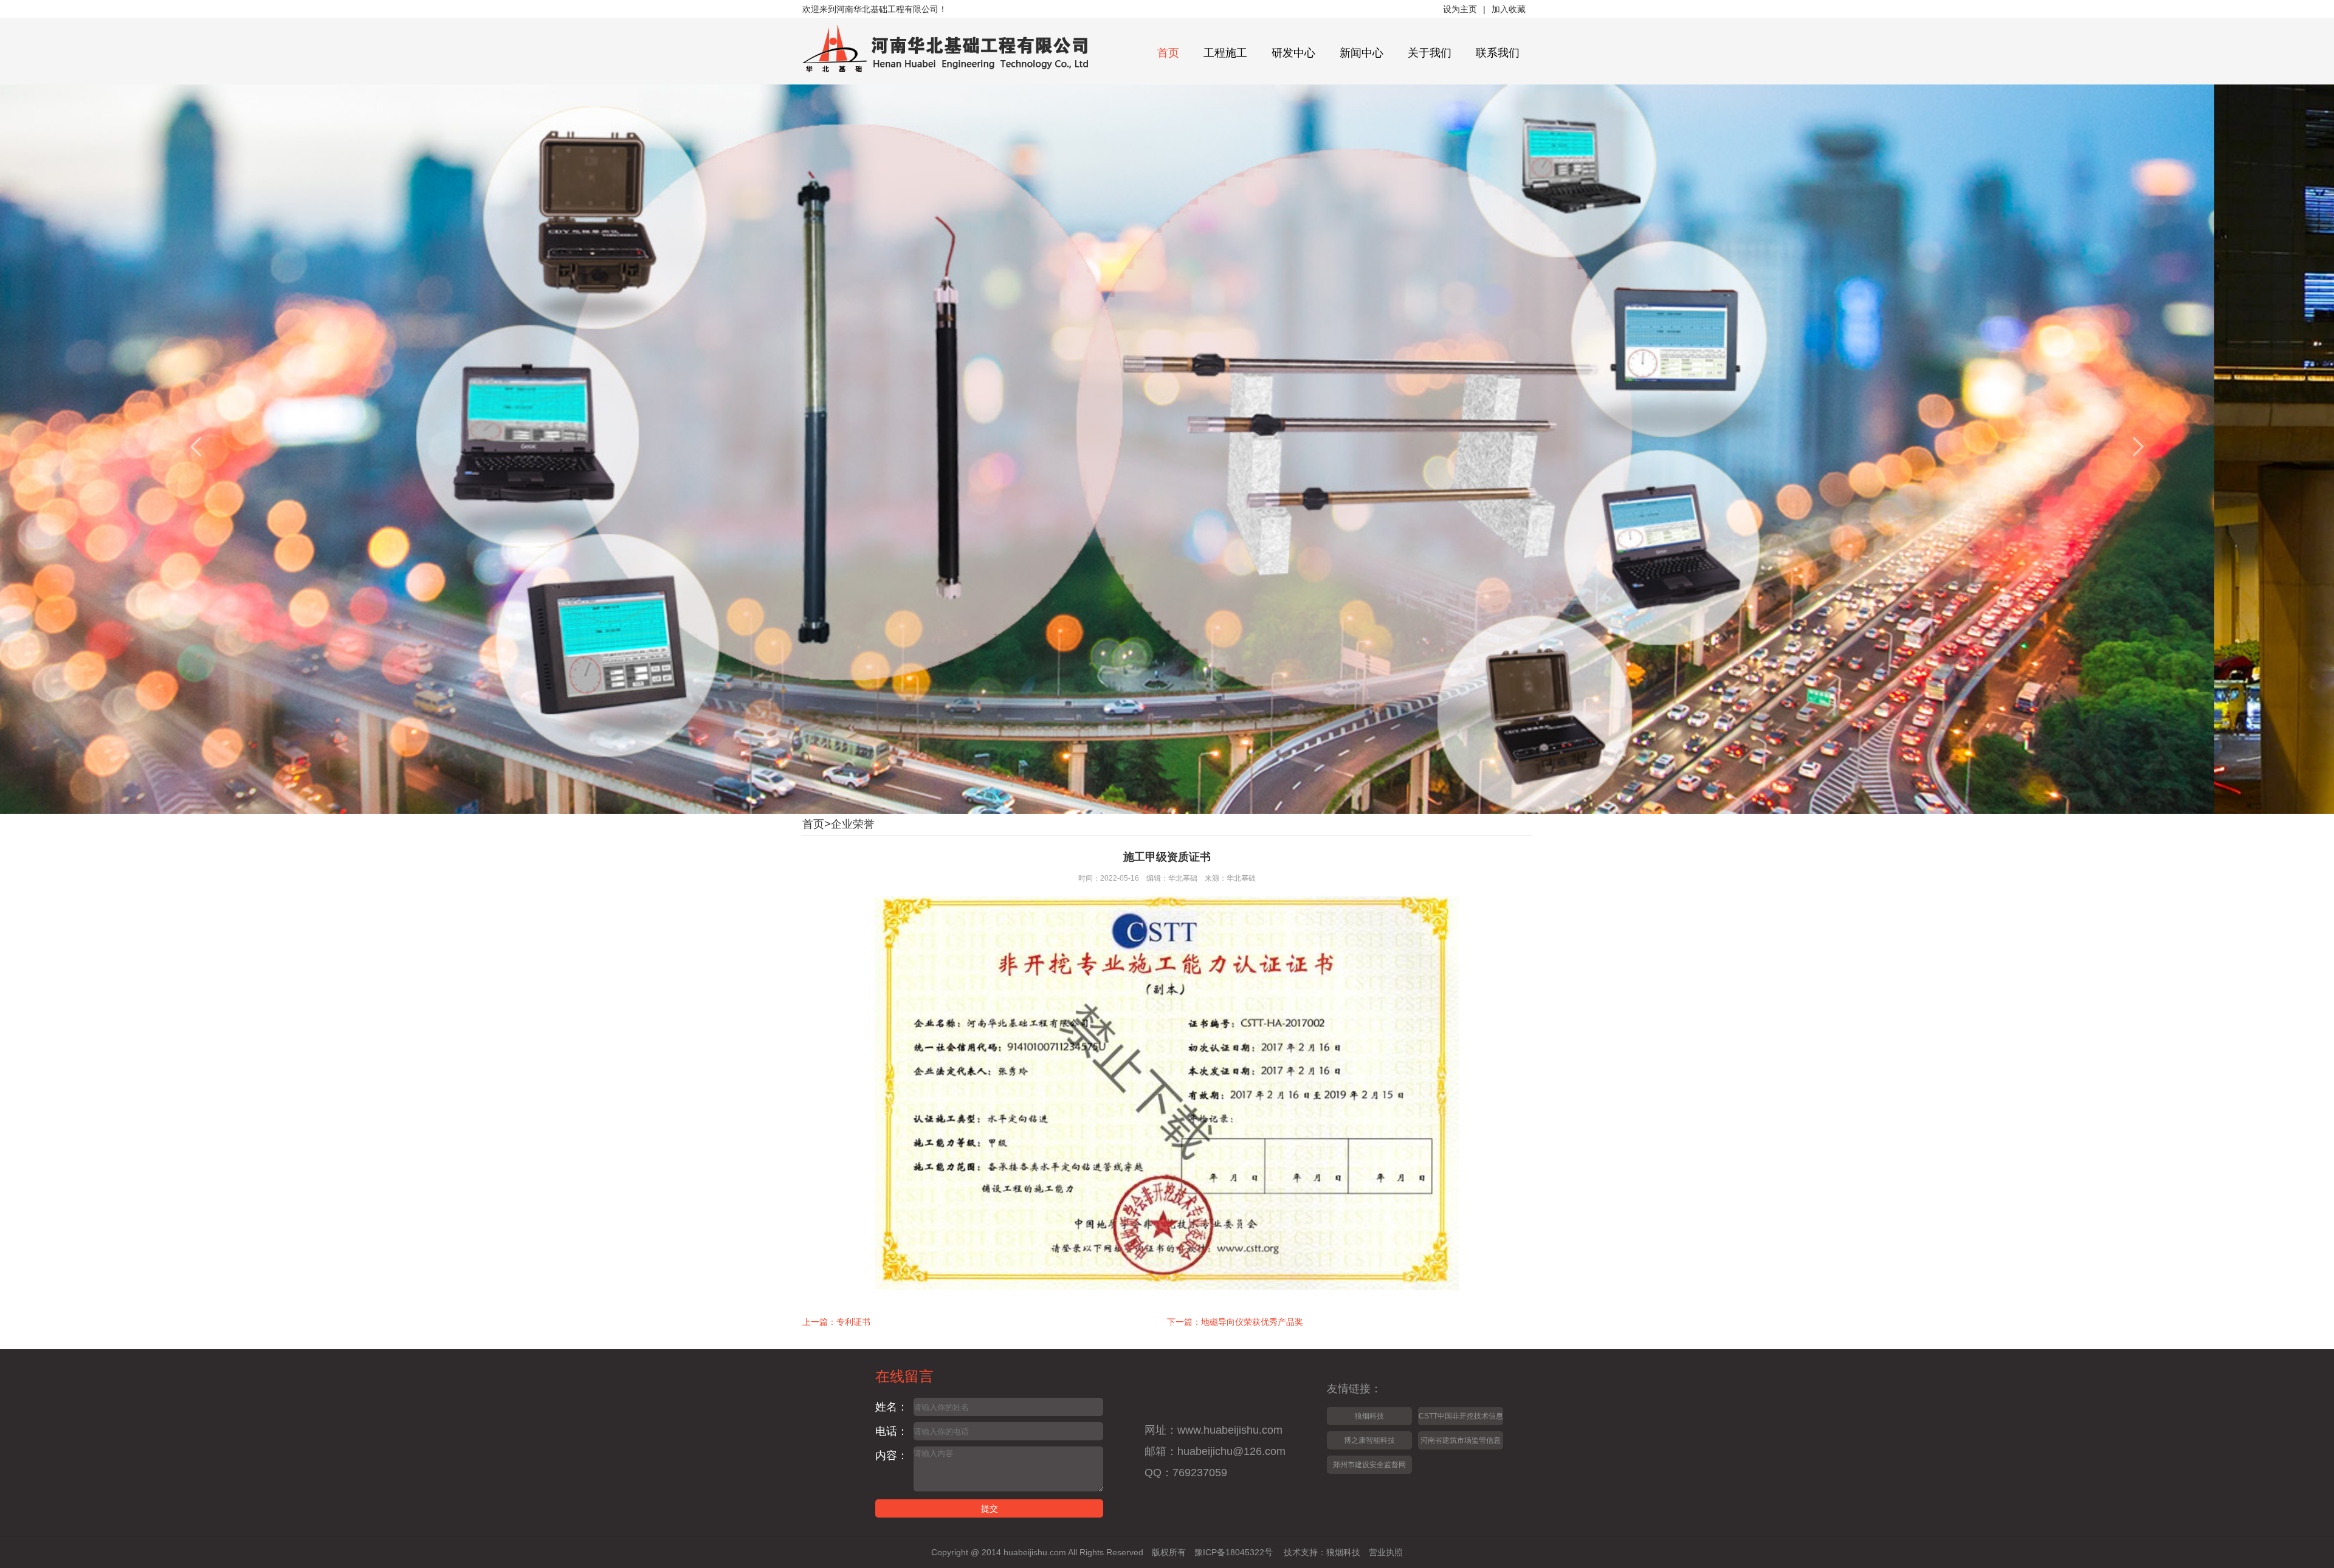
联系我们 (1498, 53)
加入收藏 (1509, 9)
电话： (892, 1431)
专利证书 (853, 1322)
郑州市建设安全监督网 (1369, 1465)
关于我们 (1430, 53)
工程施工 (1225, 53)
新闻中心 (1361, 53)
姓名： (892, 1407)
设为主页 (1460, 9)
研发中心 (1293, 53)
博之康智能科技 (1369, 1440)
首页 (1168, 53)
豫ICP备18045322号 (1234, 1552)
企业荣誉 (853, 824)
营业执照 (1386, 1552)
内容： (892, 1456)
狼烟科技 (1369, 1416)
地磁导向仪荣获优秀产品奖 (1252, 1322)
